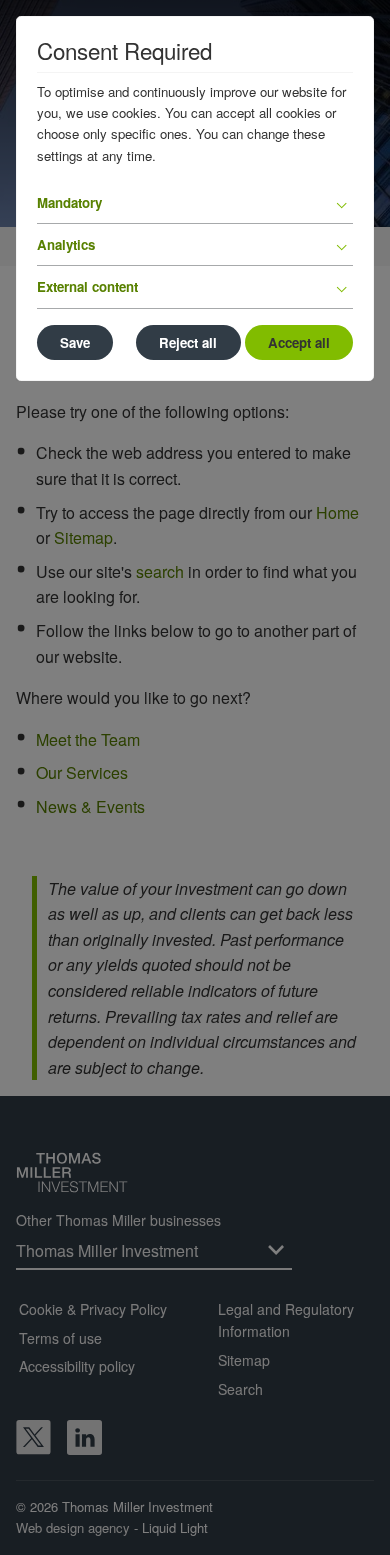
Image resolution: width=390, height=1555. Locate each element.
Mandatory (69, 202)
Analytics (66, 244)
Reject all (188, 342)
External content (87, 286)
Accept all (299, 342)
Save (75, 342)
